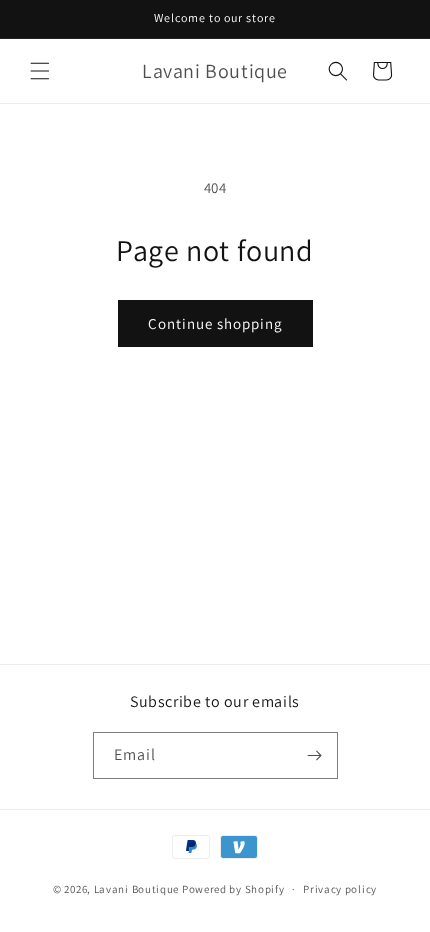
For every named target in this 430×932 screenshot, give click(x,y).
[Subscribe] (315, 755)
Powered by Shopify (233, 889)
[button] (40, 71)
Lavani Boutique (137, 889)
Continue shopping (215, 323)
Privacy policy (340, 889)
